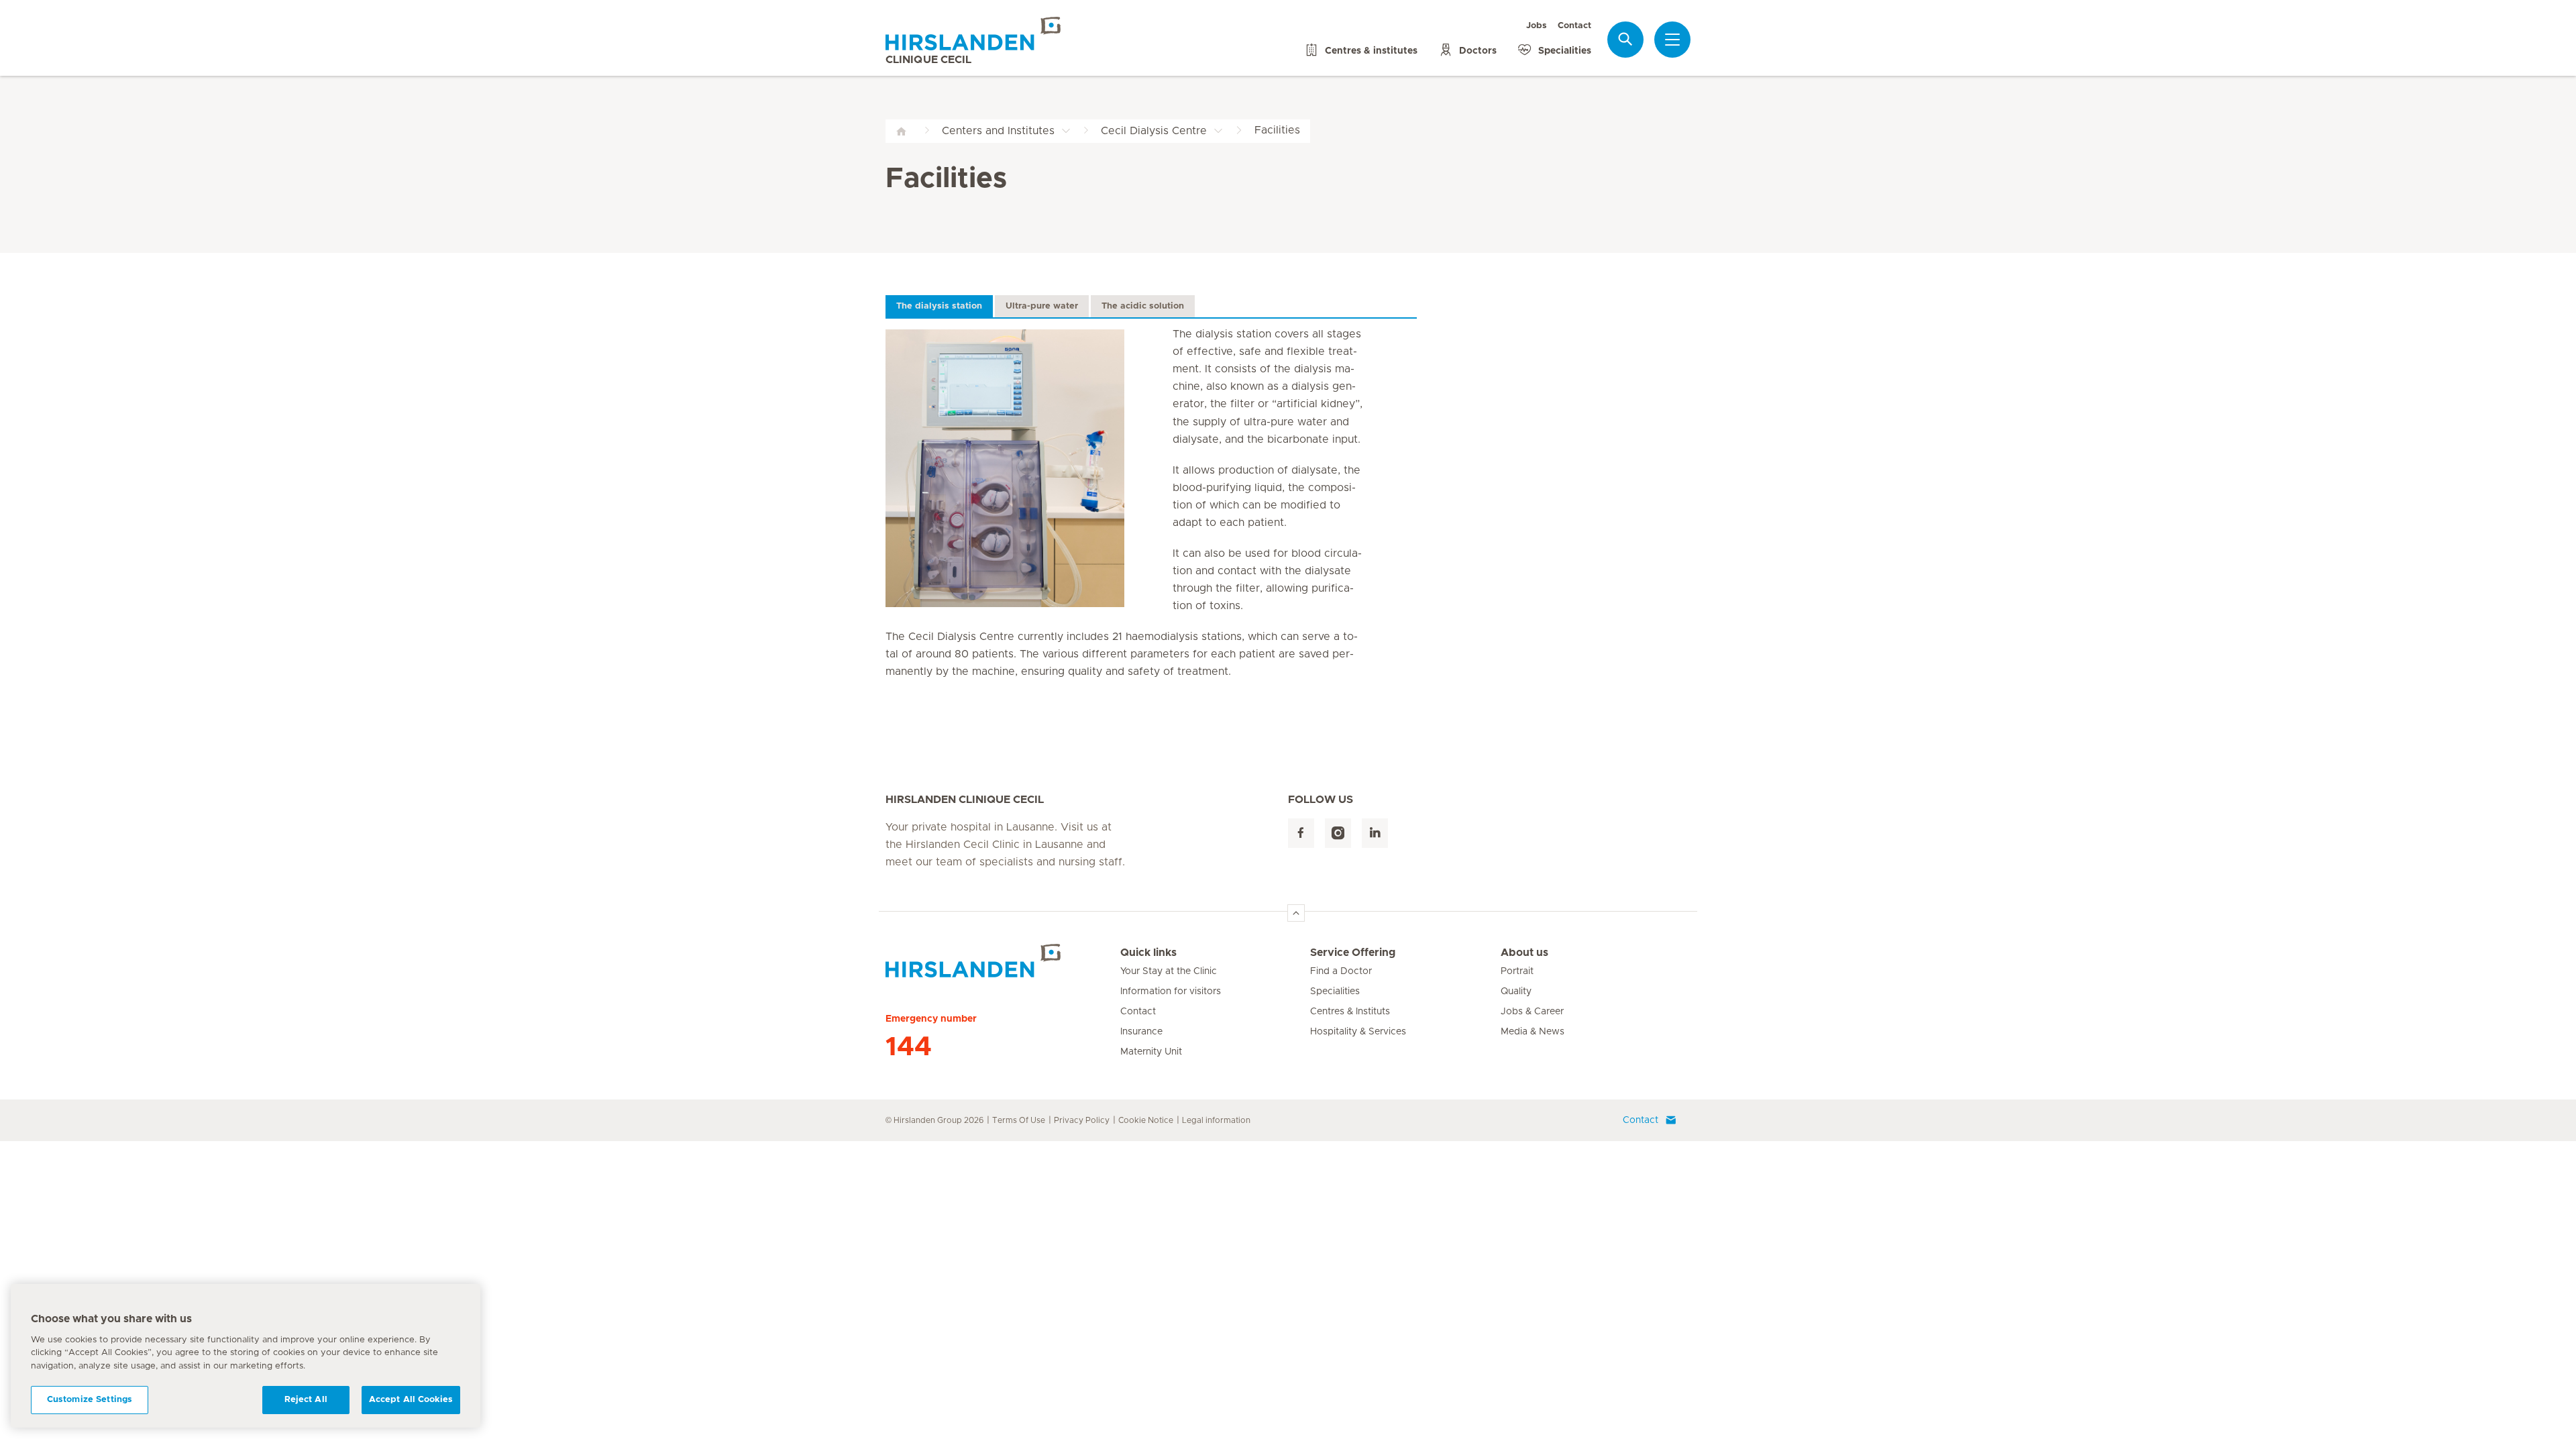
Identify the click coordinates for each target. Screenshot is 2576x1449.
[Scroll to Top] (1296, 913)
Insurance (1141, 1032)
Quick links (1148, 953)
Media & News (1533, 1032)
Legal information (1216, 1120)
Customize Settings (90, 1400)
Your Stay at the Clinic (1169, 971)
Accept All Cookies (411, 1400)
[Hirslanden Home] (1003, 961)
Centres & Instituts (1350, 1012)
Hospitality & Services (1358, 1032)
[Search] (1625, 39)
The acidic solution (1143, 306)
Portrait (1517, 971)
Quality (1516, 991)
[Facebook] (1301, 834)
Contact (1574, 26)
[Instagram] (1338, 834)
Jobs (1537, 26)
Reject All (306, 1400)
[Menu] (1672, 40)
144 (909, 1047)
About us (1524, 953)
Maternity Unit (1151, 1052)
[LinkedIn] (1375, 834)
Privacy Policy (1082, 1120)
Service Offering (1353, 953)
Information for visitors (1171, 991)
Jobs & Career (1532, 1012)
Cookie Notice (1146, 1120)
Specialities (1335, 991)
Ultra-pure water (1042, 306)
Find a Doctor (1341, 971)
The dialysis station (939, 306)
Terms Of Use (1019, 1120)
